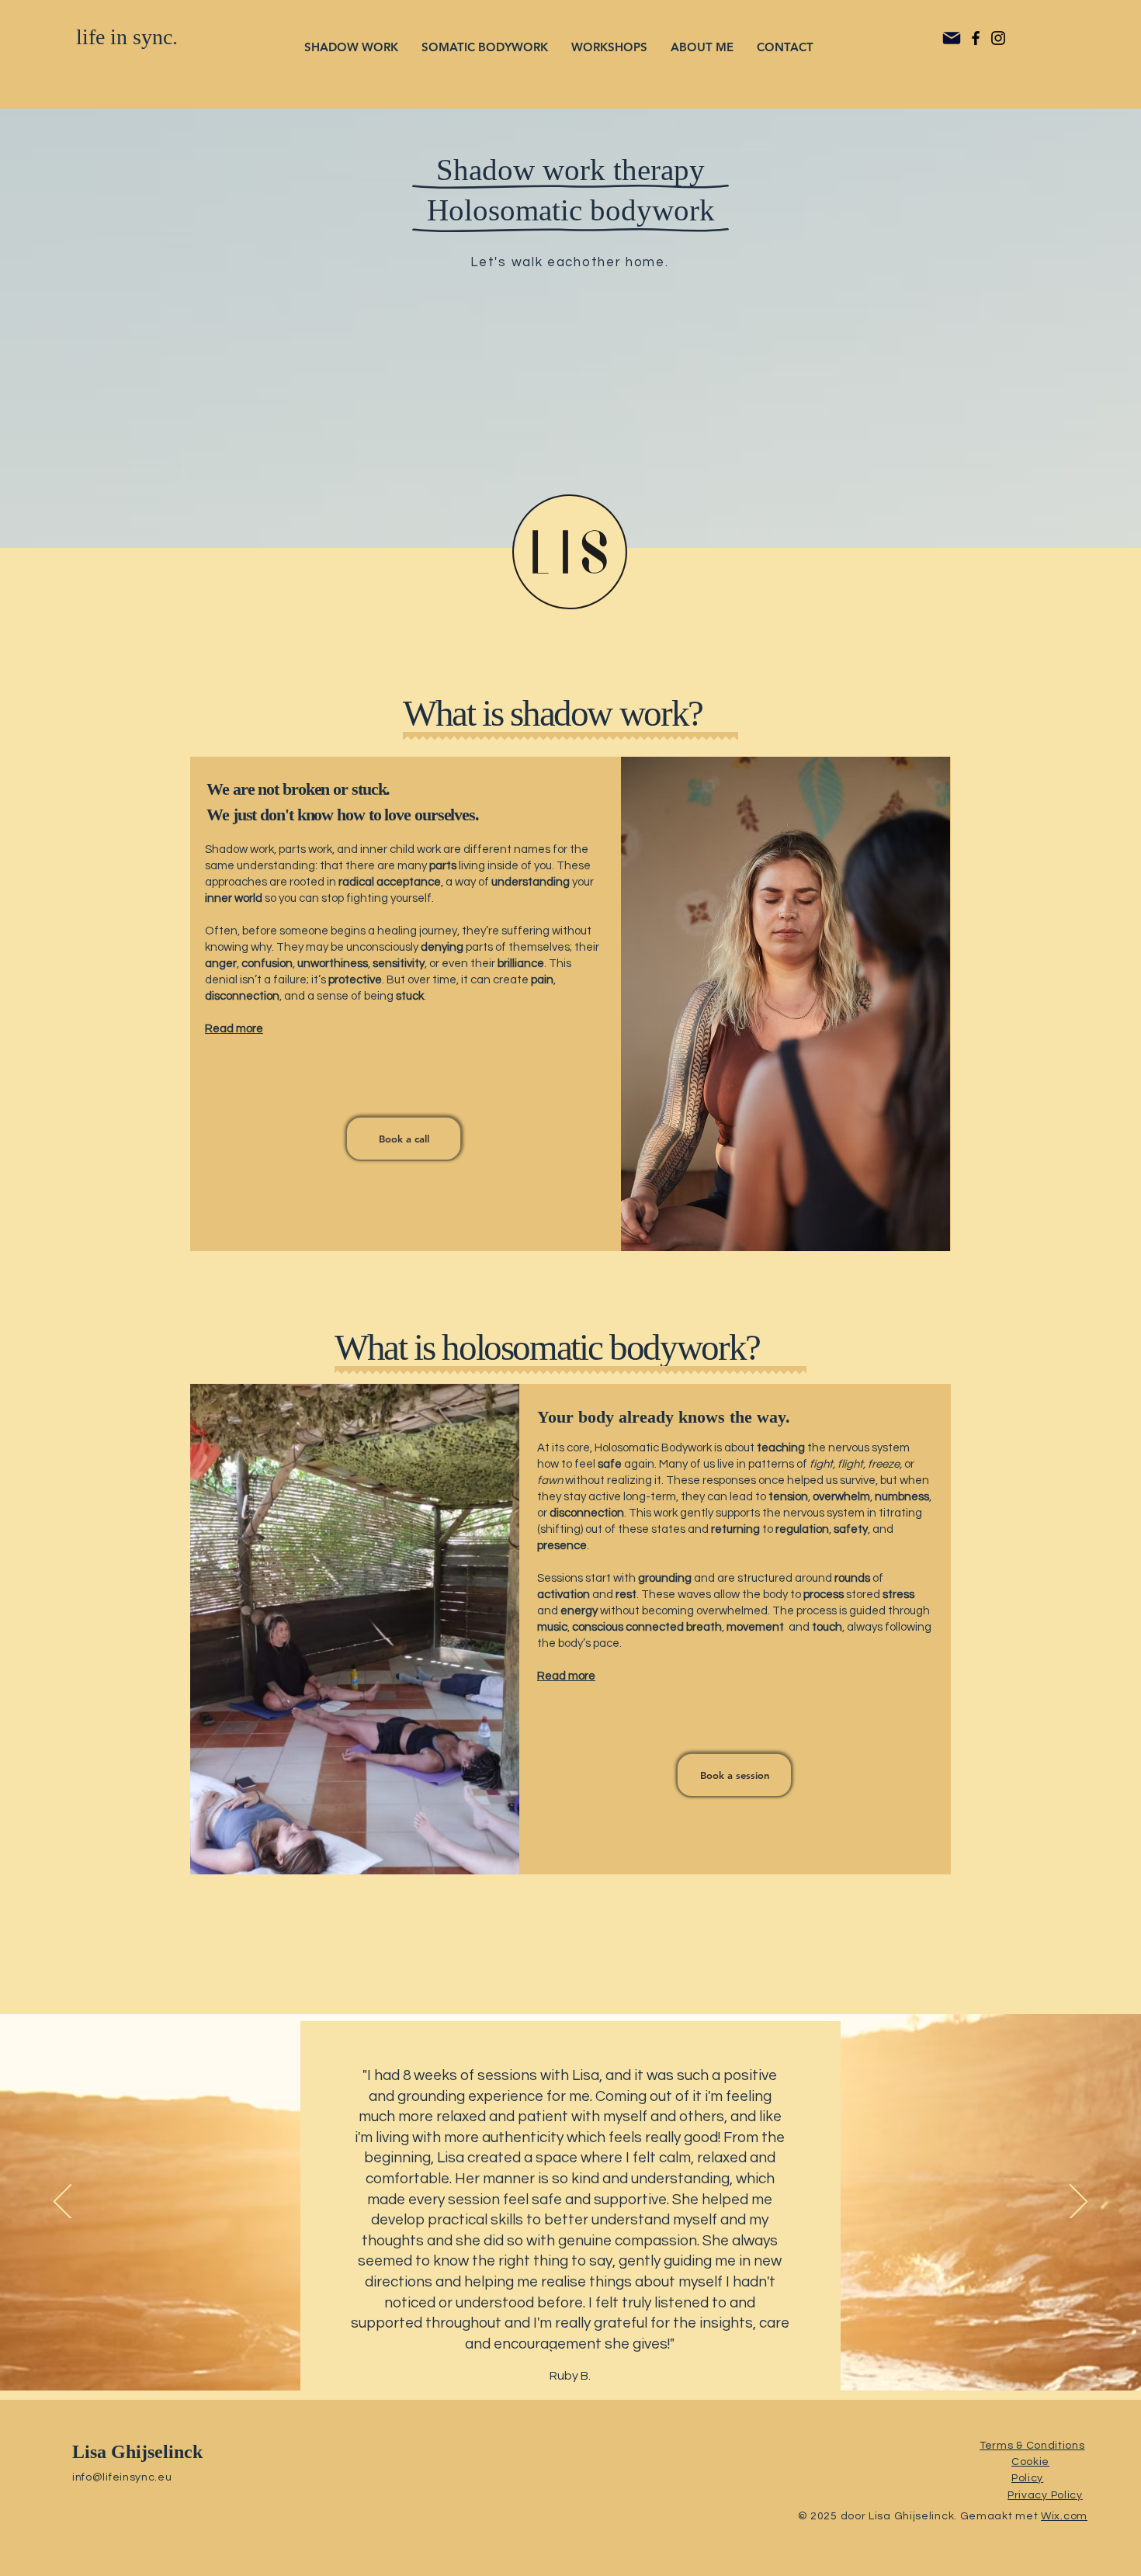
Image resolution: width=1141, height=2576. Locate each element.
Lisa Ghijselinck (137, 2452)
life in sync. (127, 37)
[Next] (1079, 2203)
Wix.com (1064, 2516)
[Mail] (952, 38)
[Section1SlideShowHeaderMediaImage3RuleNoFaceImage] (608, 2352)
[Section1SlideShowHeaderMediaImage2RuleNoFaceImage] (590, 2352)
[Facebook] (976, 38)
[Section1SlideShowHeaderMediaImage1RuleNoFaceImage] (572, 2352)
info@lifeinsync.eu (122, 2477)
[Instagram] (998, 38)
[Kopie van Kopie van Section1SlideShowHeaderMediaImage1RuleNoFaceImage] (534, 2352)
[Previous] (62, 2203)
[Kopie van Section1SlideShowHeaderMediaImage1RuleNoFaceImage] (553, 2352)
